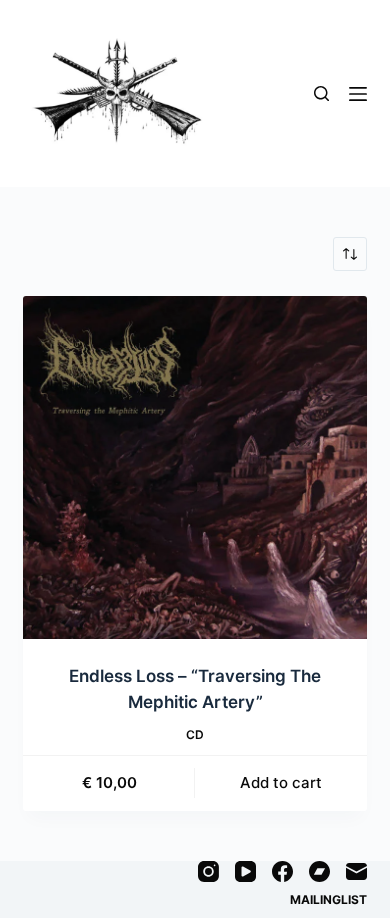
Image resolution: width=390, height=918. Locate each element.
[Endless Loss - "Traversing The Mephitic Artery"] (194, 467)
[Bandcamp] (319, 871)
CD (195, 734)
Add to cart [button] (281, 782)
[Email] (356, 871)
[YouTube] (245, 871)
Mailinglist (328, 899)
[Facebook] (282, 871)
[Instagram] (208, 871)
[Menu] (358, 94)
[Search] (321, 93)
